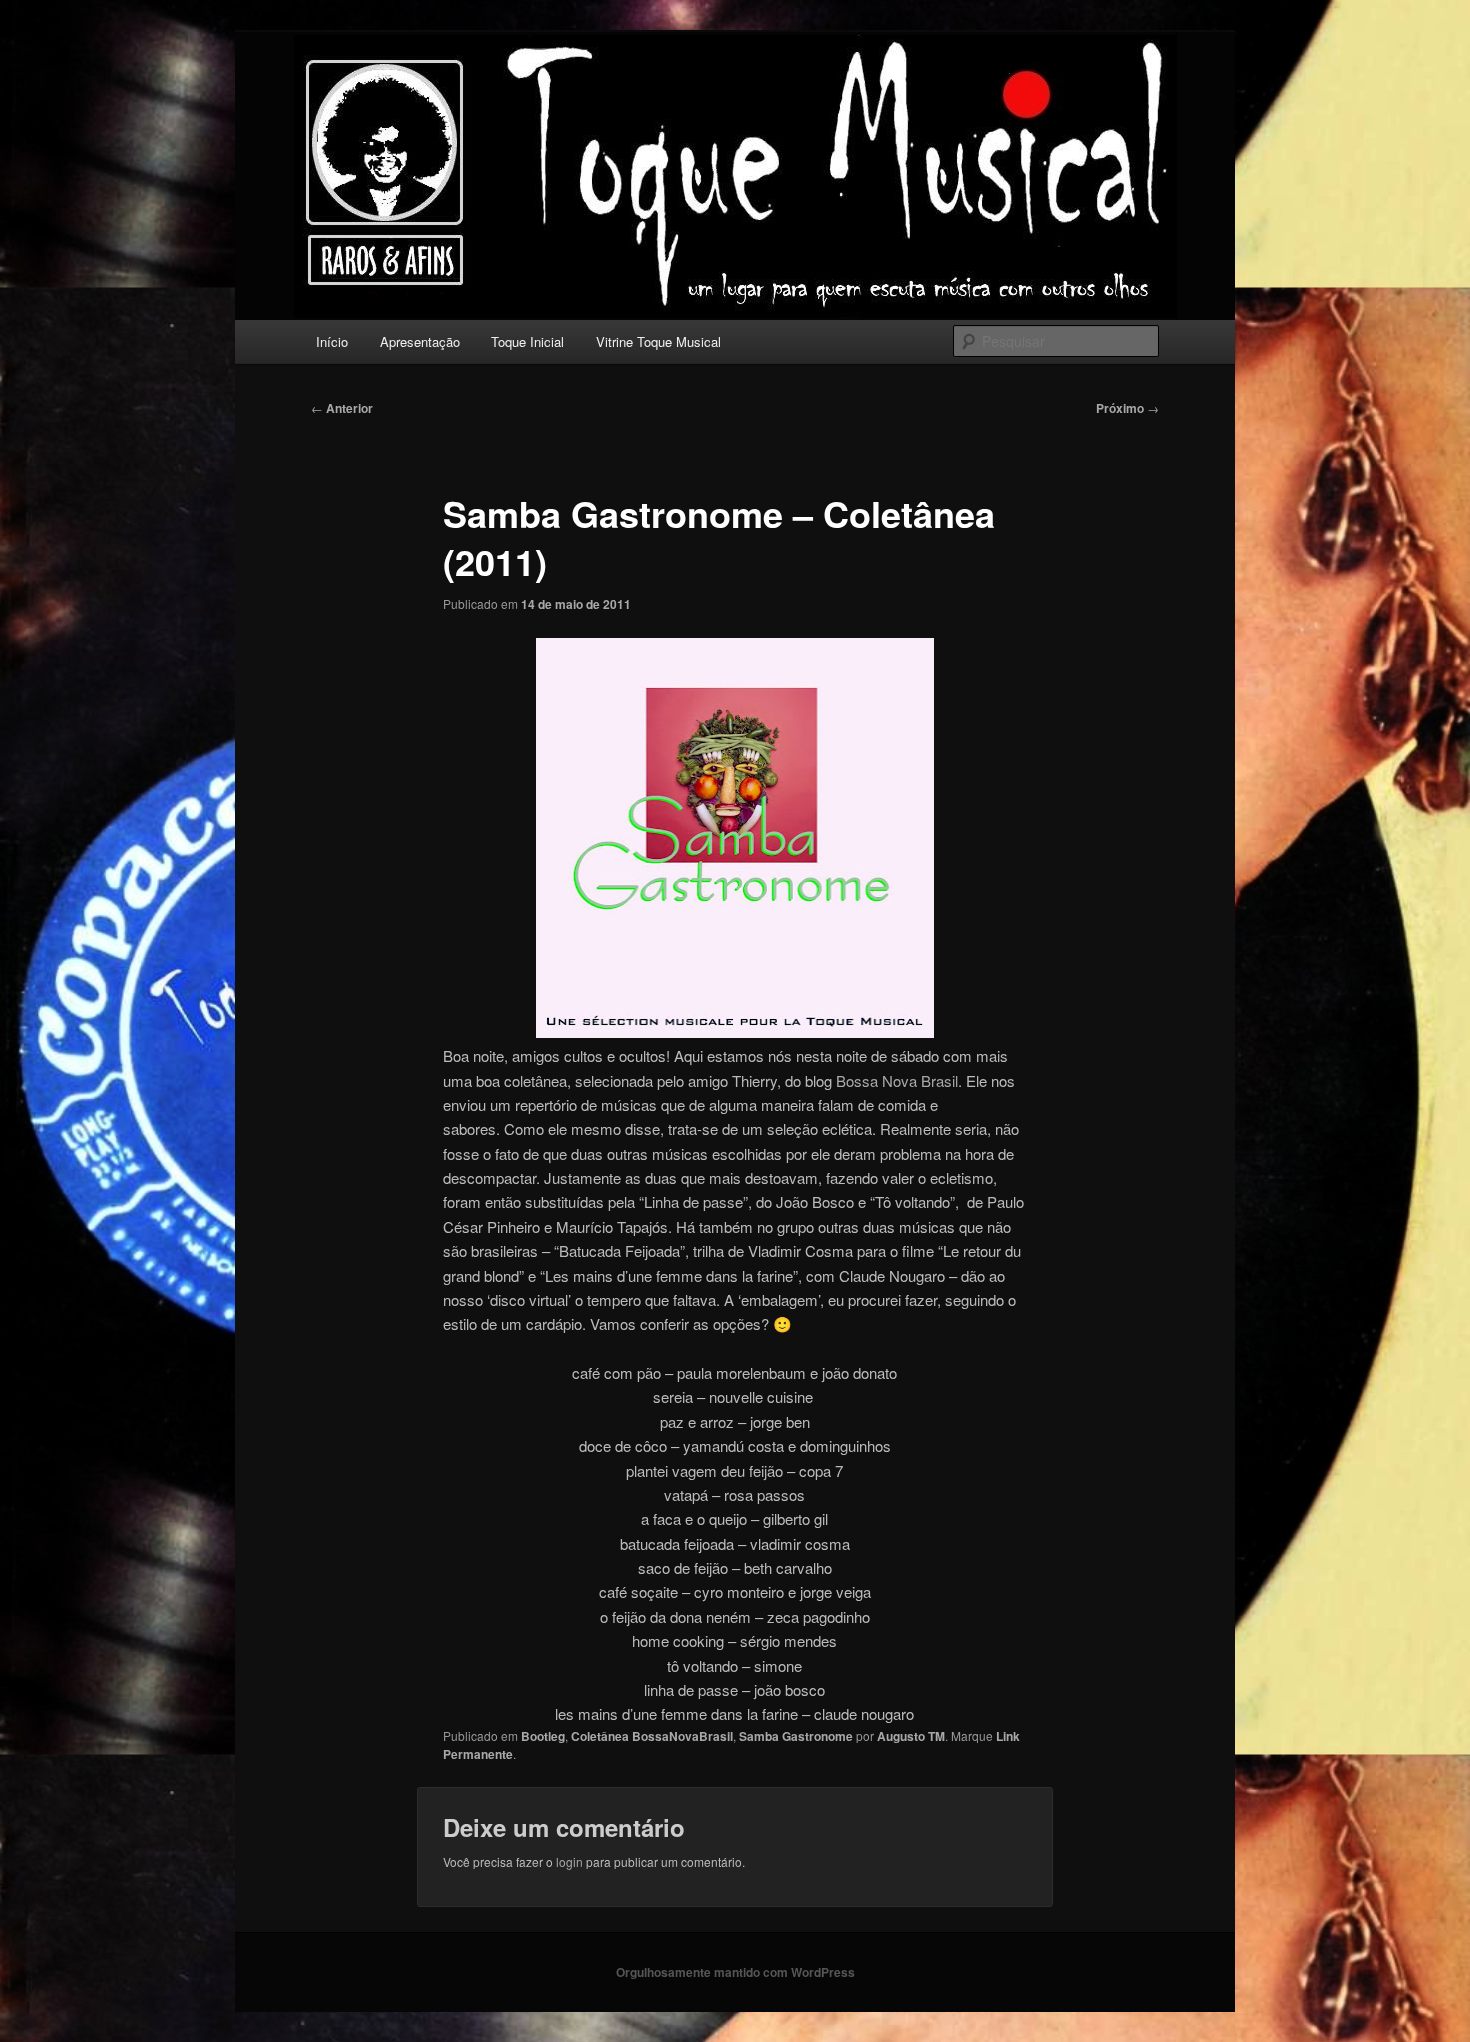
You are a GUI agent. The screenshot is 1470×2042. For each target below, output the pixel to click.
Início (332, 341)
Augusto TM (911, 1736)
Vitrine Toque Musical (658, 341)
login (569, 1861)
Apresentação (420, 341)
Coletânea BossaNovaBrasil (652, 1736)
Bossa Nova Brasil (897, 1080)
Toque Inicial (527, 341)
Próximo (1127, 408)
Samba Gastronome (796, 1736)
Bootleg (543, 1736)
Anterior (342, 408)
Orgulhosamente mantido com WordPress (735, 1972)
